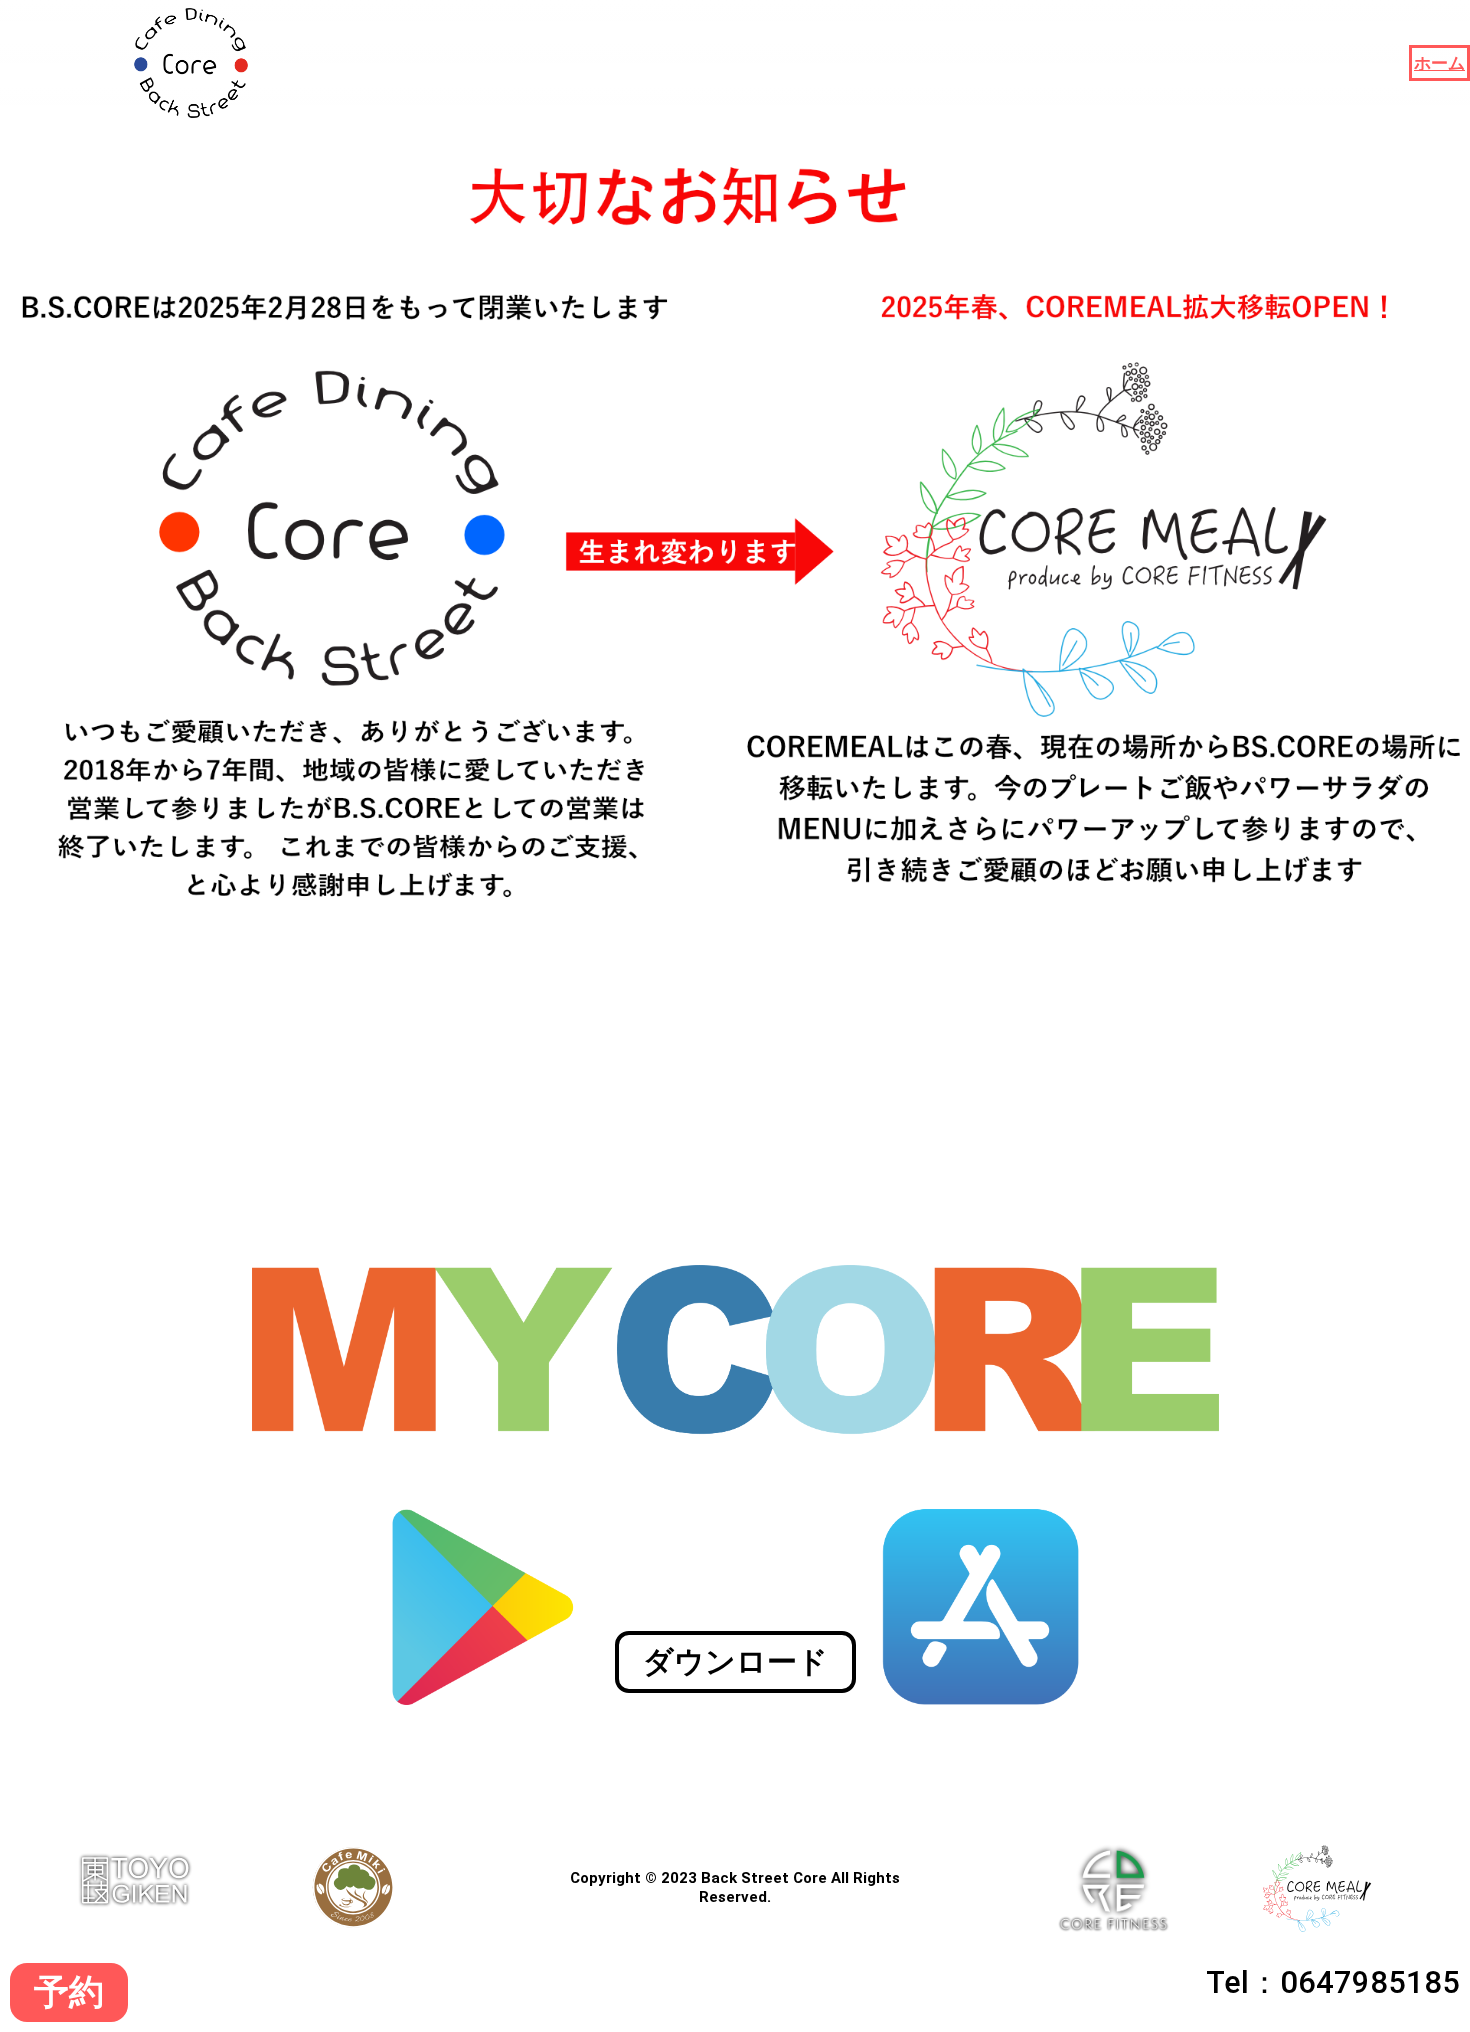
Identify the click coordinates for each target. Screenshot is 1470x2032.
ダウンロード (735, 1661)
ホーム (1439, 63)
